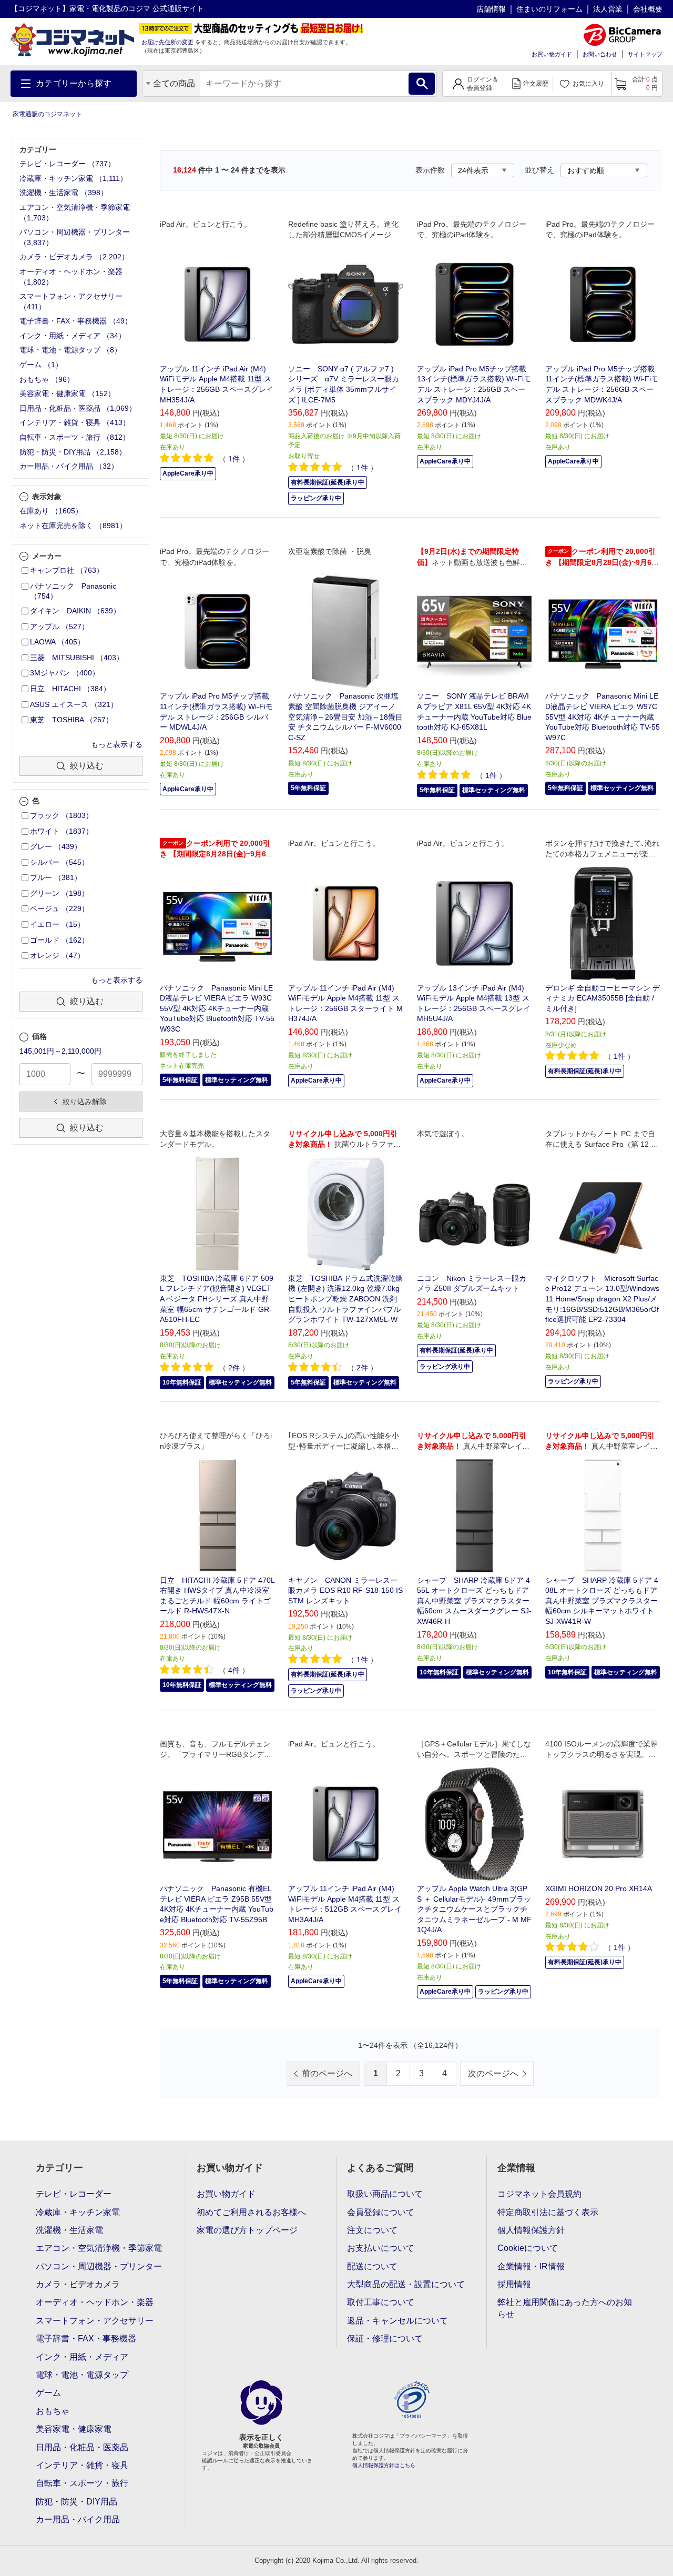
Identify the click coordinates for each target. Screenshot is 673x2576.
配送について (372, 2266)
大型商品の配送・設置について (406, 2284)
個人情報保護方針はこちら (384, 2465)
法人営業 (608, 9)
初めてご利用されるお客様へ (251, 2212)
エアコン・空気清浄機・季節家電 (99, 2248)
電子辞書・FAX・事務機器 (86, 2338)
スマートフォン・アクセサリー (95, 2321)
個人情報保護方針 (531, 2230)
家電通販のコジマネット (47, 114)
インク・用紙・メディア (82, 2357)
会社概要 (648, 9)
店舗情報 (491, 9)
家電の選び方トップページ (247, 2230)
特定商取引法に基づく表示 (548, 2212)
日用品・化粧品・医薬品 (82, 2447)
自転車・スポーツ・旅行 (82, 2483)
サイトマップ (645, 54)
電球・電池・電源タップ (82, 2375)
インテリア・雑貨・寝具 (82, 2465)
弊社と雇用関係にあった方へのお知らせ (565, 2308)
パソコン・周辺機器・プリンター (99, 2266)
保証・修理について (385, 2338)
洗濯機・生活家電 (69, 2230)
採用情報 (514, 2284)
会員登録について (381, 2212)
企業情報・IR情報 (531, 2266)
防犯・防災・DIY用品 (77, 2502)
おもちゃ (53, 2411)
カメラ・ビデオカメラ (78, 2284)
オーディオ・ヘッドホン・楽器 (95, 2302)
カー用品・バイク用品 (78, 2519)
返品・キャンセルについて (397, 2321)
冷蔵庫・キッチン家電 (78, 2212)
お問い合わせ (600, 54)
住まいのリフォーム (549, 9)
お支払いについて (381, 2248)
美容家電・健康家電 (74, 2429)
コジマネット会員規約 (539, 2194)
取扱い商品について (385, 2194)
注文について (372, 2230)
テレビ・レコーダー (74, 2194)
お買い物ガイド (552, 54)
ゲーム (48, 2393)
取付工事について (381, 2302)
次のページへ (493, 2073)
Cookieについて (528, 2248)
